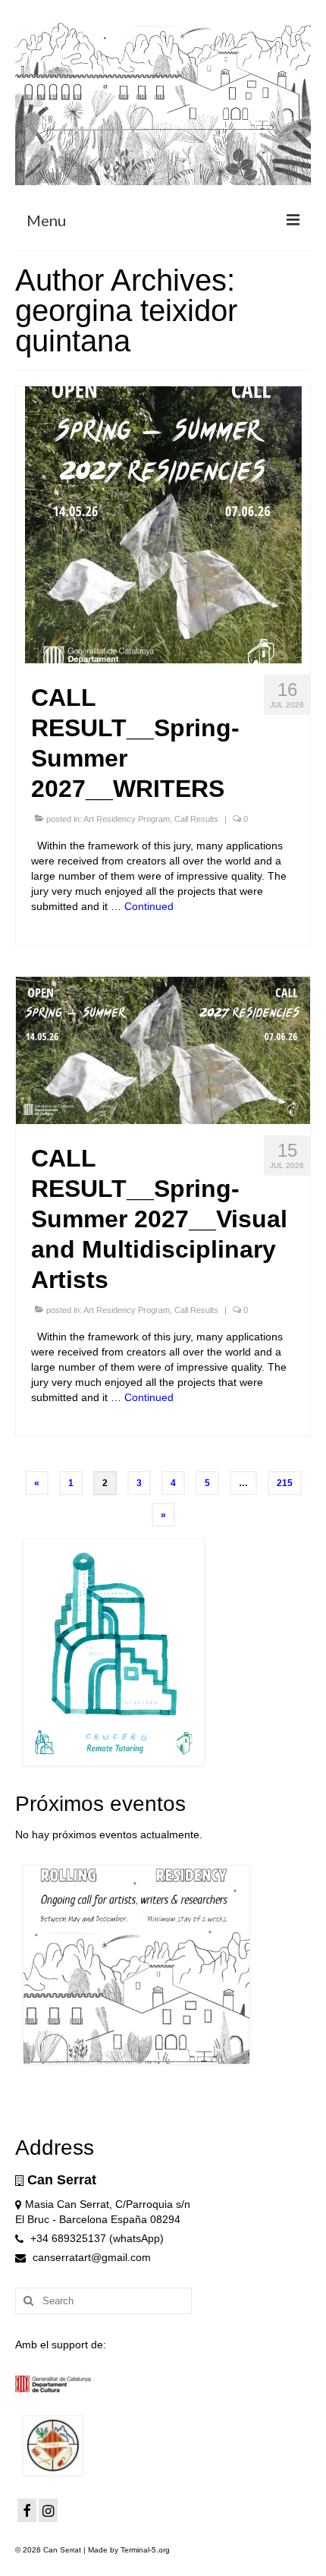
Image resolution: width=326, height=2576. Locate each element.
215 (285, 1483)
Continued (149, 906)
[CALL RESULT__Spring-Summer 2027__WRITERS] (163, 524)
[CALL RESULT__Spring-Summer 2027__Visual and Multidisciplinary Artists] (163, 1050)
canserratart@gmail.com (90, 2257)
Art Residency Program (127, 819)
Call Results (196, 819)
